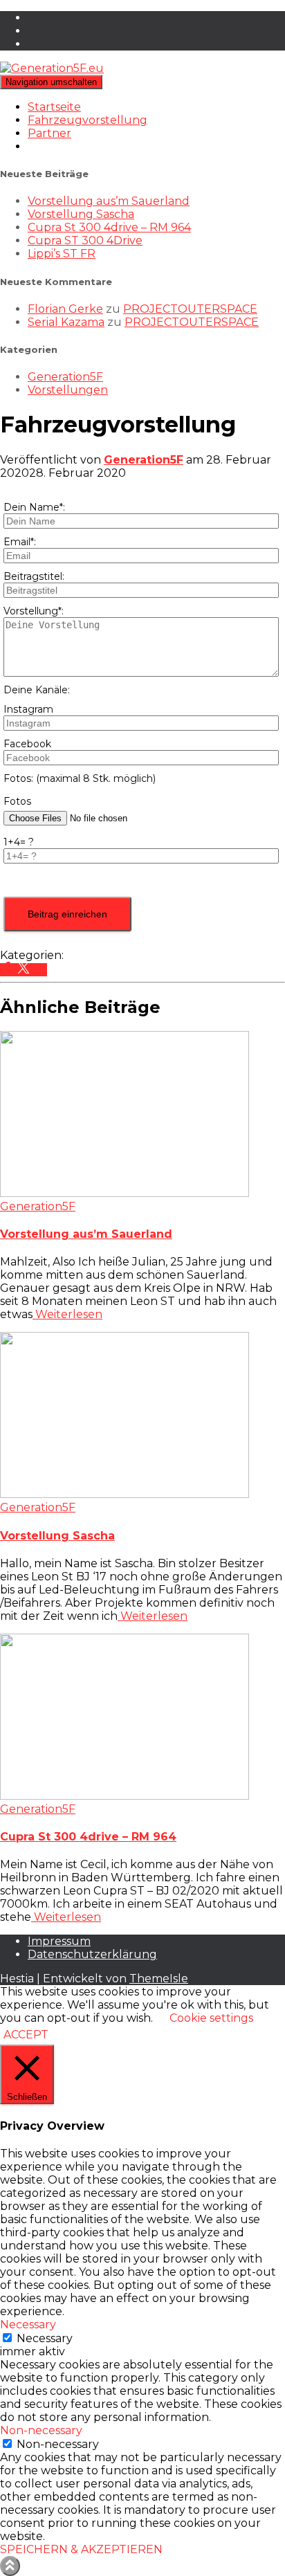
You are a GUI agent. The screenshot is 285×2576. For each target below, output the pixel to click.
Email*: (20, 542)
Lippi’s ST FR (62, 254)
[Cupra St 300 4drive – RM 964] (125, 1796)
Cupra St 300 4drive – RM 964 (109, 227)
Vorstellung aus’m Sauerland (109, 201)
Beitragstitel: (34, 576)
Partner (49, 133)
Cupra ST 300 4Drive (85, 240)
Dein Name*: (34, 507)
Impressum (59, 1941)
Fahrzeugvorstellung (88, 120)
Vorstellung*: (34, 611)
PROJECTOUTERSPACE (190, 309)
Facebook (27, 744)
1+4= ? (19, 842)
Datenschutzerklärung (92, 1954)
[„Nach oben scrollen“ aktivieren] (10, 2566)
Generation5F (65, 377)
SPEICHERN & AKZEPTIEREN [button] (81, 2549)
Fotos (17, 801)
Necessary (45, 2338)
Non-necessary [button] (41, 2430)
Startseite (54, 107)
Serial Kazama (66, 322)
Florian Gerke (65, 309)
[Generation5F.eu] (52, 68)
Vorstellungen (68, 390)
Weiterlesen (67, 1314)
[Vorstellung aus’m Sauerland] (125, 1193)
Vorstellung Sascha (81, 214)
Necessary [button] (28, 2324)
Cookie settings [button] (211, 2018)
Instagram (28, 709)
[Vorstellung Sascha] (125, 1494)
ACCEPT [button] (26, 2035)
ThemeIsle (159, 1979)
